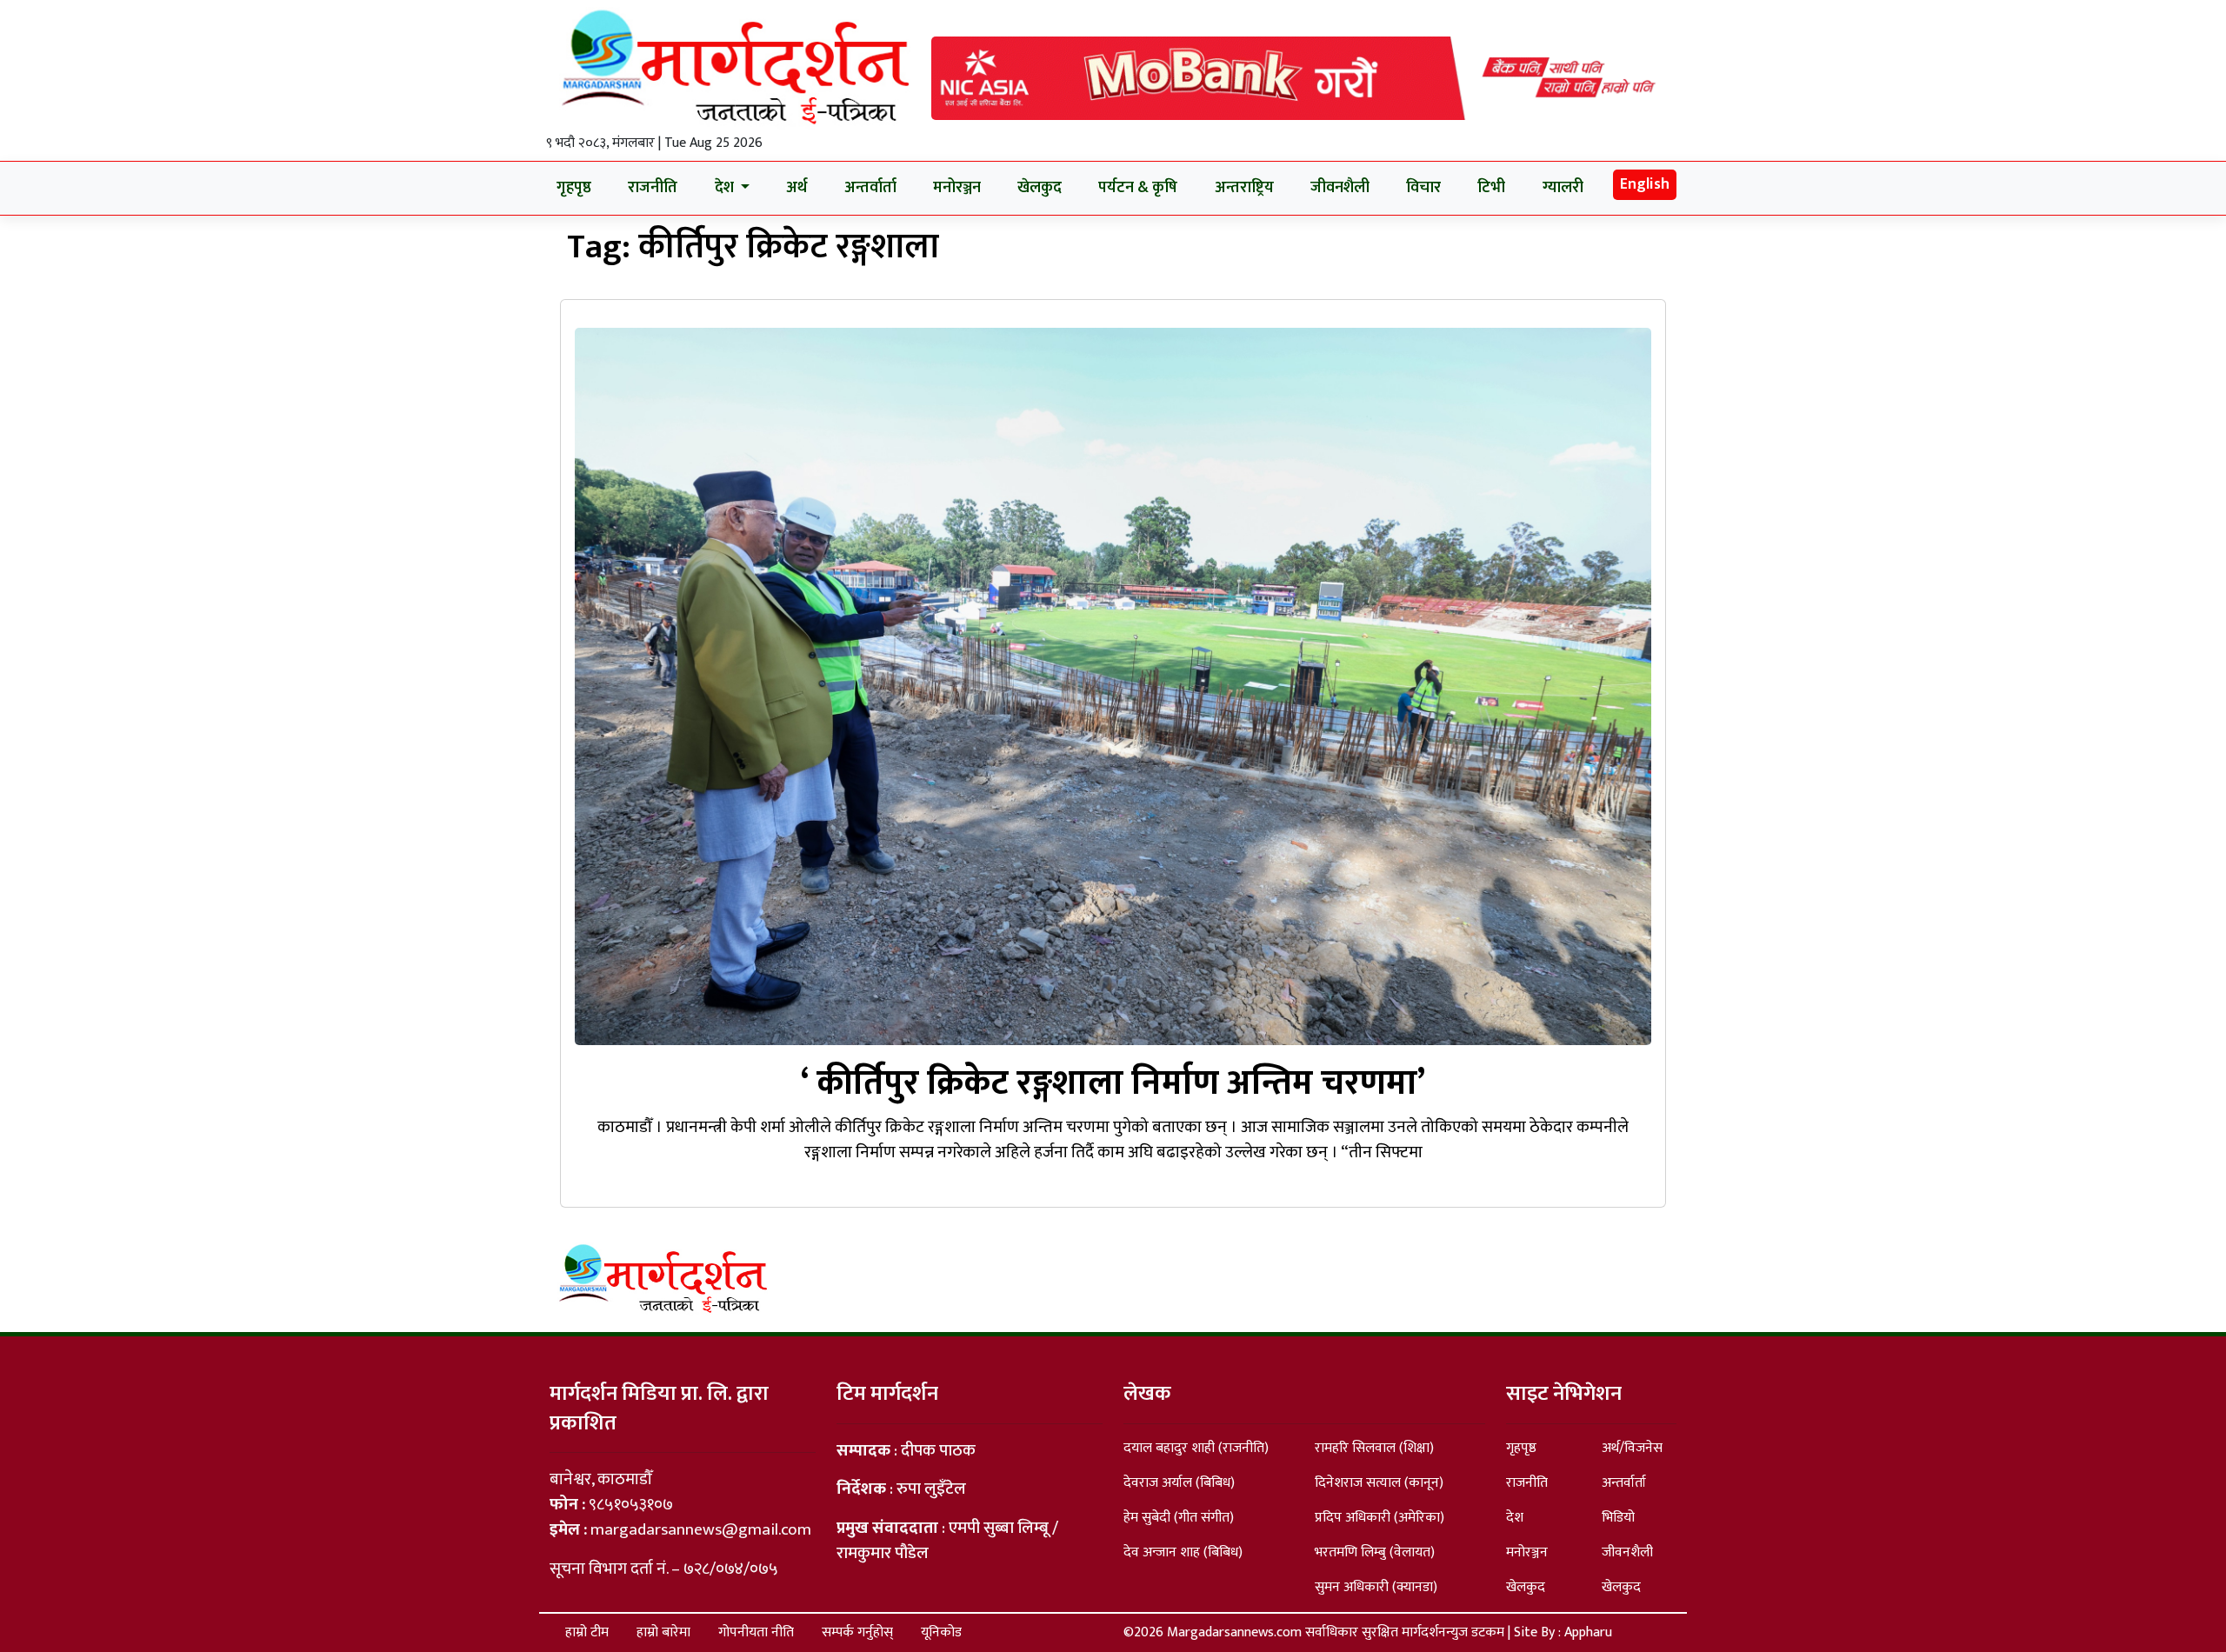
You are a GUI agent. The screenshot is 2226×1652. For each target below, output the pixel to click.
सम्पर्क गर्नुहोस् (857, 1632)
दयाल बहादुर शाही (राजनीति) (1196, 1448)
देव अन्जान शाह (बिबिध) (1183, 1552)
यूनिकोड (941, 1632)
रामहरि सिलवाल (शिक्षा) (1374, 1448)
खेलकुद (1040, 188)
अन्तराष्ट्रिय (1244, 188)
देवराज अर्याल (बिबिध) (1179, 1483)
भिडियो (1618, 1518)
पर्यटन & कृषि (1138, 188)
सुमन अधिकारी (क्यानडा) (1376, 1587)
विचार (1423, 188)
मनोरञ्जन (957, 188)
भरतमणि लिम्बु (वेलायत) (1375, 1552)
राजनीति (653, 188)
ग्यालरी (1563, 188)
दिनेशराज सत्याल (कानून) (1379, 1483)
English (1645, 184)
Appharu (1588, 1632)
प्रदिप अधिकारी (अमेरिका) (1380, 1518)
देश (1515, 1518)
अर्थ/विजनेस (1632, 1448)
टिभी (1491, 188)
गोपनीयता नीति (756, 1632)
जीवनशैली (1340, 188)
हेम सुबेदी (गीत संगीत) (1179, 1518)
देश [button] (726, 188)
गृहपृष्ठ (574, 188)
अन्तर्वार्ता (870, 188)
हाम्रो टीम (587, 1632)
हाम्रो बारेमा (663, 1632)
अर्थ (796, 188)
